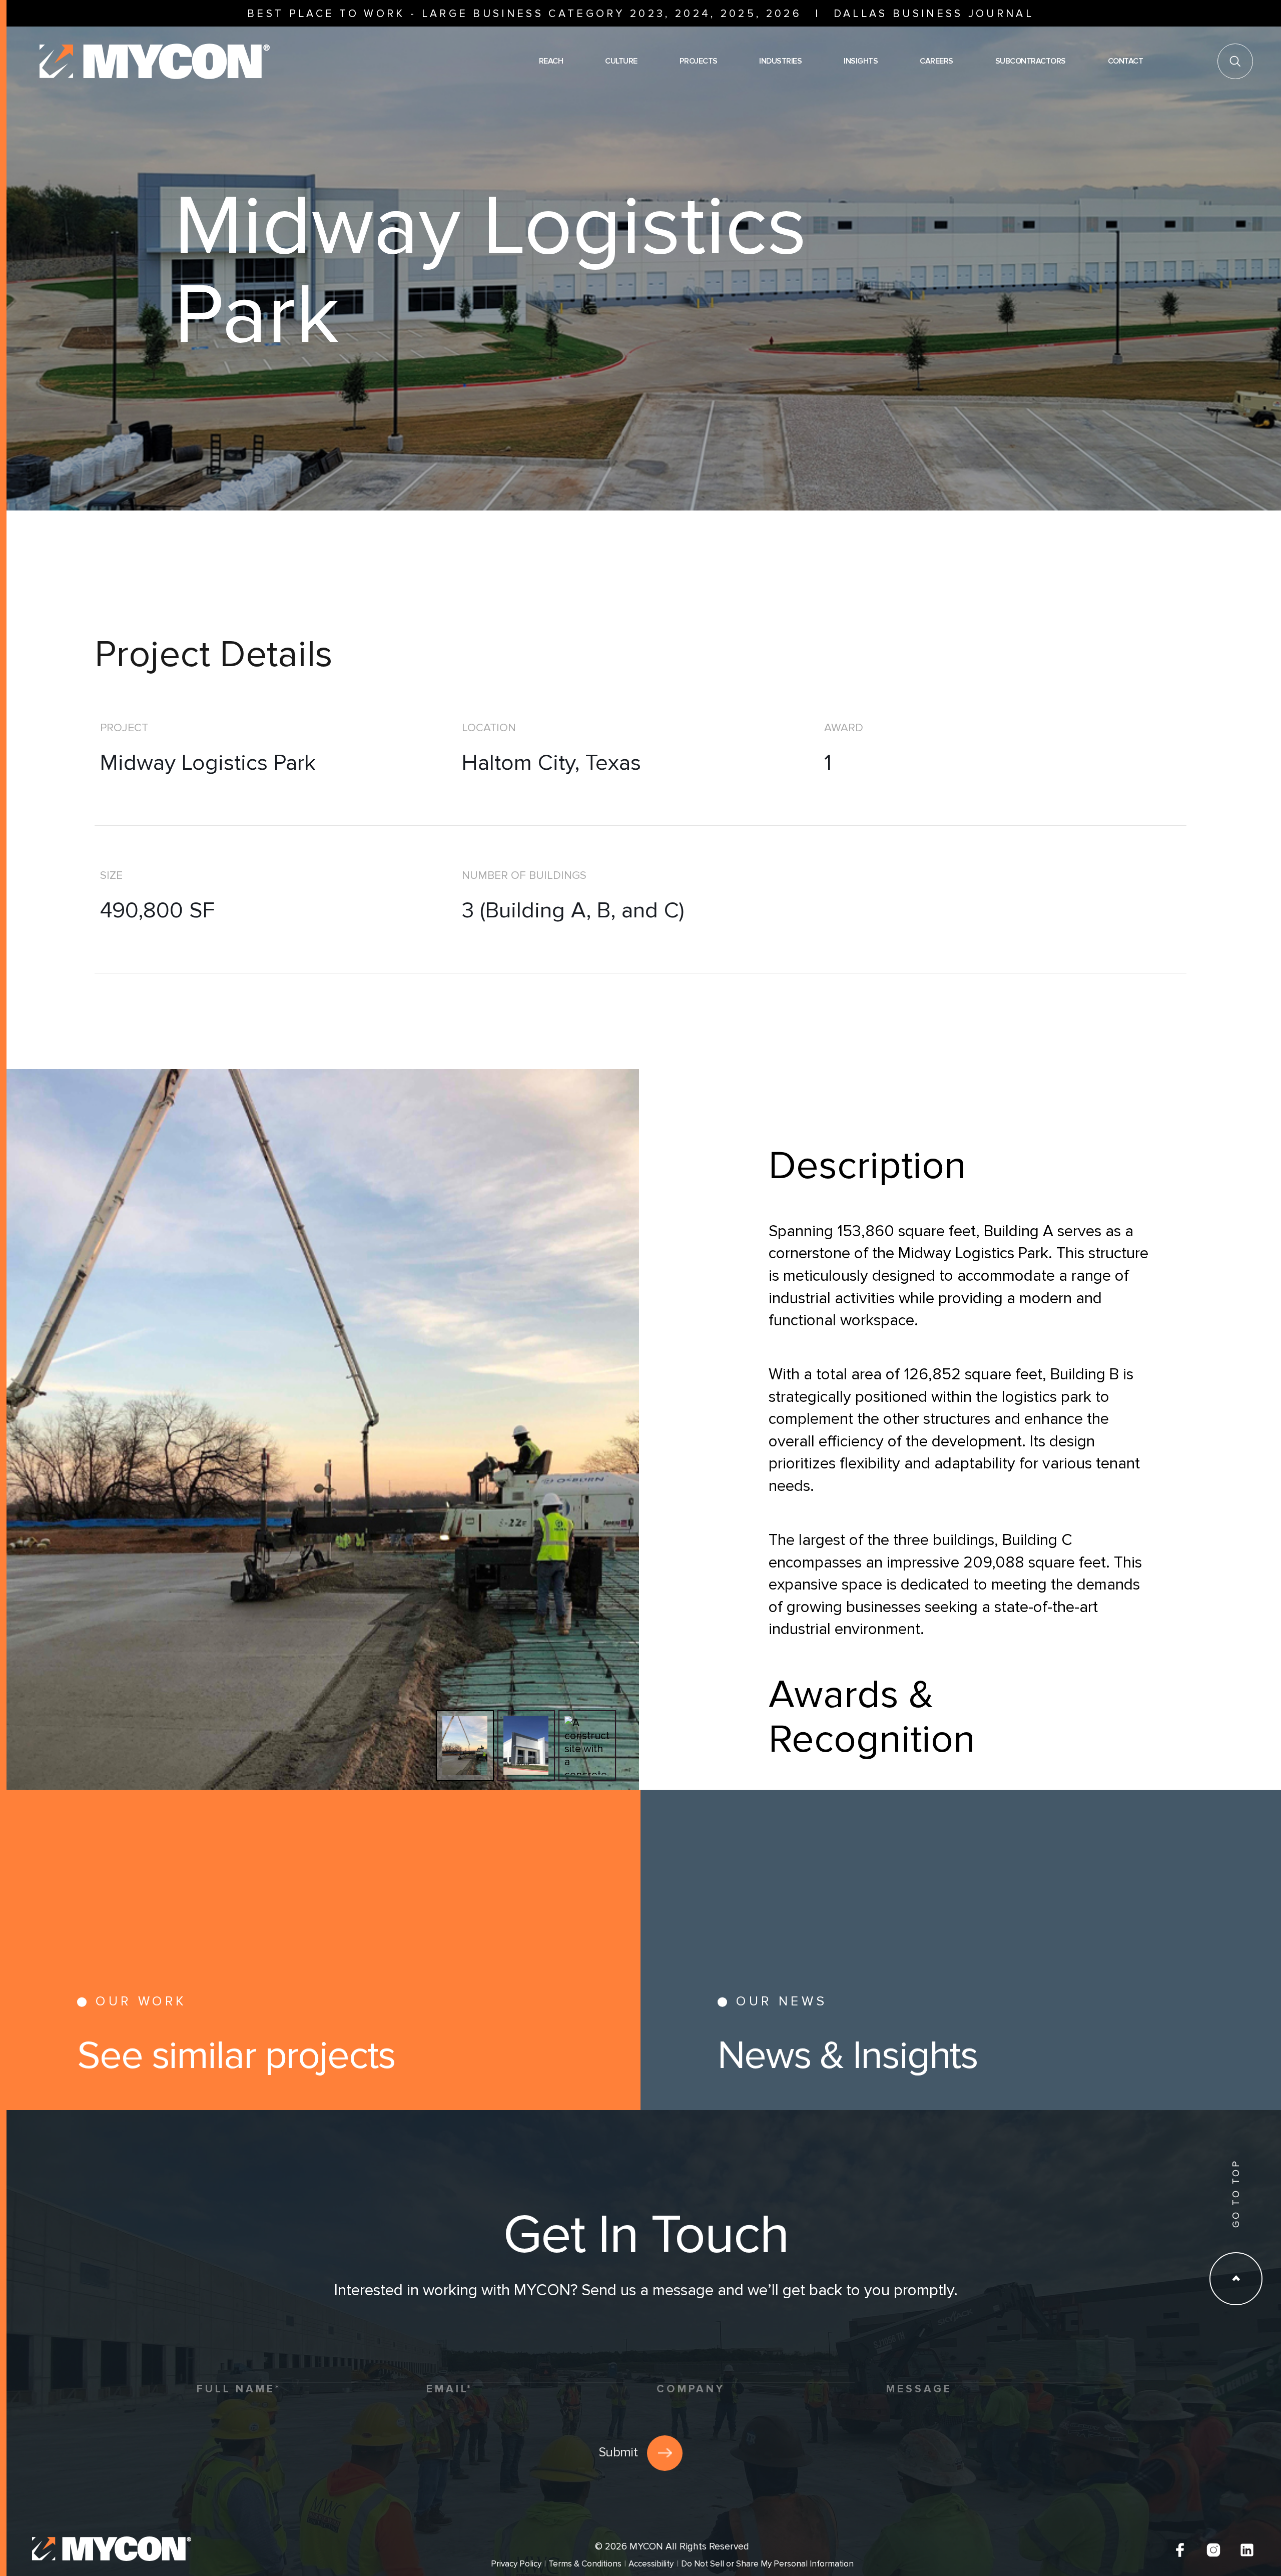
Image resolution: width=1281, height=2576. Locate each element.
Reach (551, 61)
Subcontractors (1031, 61)
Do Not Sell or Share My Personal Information (767, 2564)
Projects (699, 61)
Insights (861, 61)
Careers (936, 61)
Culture (621, 61)
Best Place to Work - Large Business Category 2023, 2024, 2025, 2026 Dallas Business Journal (640, 14)
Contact (1126, 61)
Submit (618, 2452)
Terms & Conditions (585, 2564)
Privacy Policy (516, 2564)
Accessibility (651, 2564)
